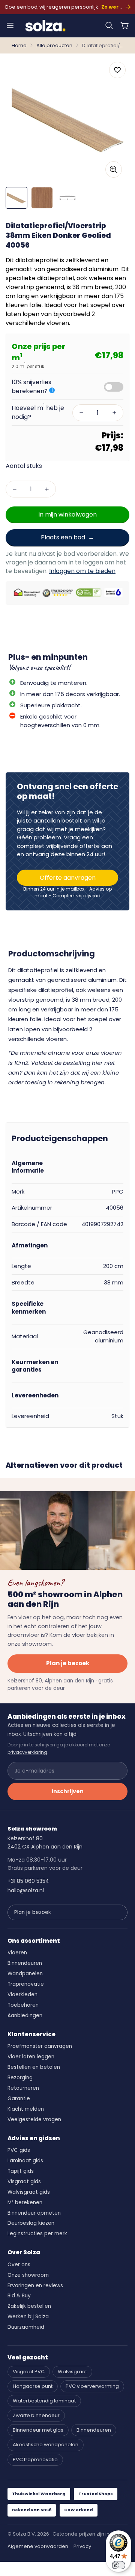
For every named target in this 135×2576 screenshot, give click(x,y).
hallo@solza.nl (26, 1890)
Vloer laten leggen (31, 2057)
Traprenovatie (26, 1984)
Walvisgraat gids (29, 2192)
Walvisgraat (72, 2372)
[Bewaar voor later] (117, 70)
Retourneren (23, 2088)
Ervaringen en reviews (35, 2286)
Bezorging (20, 2078)
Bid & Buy (19, 2296)
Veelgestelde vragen (34, 2119)
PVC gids (19, 2150)
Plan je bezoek (68, 1663)
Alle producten (54, 45)
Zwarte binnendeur (36, 2415)
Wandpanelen (25, 1974)
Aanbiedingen (25, 2016)
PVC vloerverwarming (92, 2386)
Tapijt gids (21, 2171)
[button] (109, 25)
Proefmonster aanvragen (40, 2046)
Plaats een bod (63, 537)
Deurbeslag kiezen (31, 2223)
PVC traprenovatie (35, 2459)
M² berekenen (25, 2203)
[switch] (118, 2565)
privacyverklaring (27, 1752)
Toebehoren (23, 2005)
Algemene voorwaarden (38, 2546)
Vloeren (17, 1953)
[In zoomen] (114, 169)
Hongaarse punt (33, 2386)
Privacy (82, 2546)
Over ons (19, 2265)
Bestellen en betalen (34, 2067)
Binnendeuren (25, 1963)
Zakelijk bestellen (29, 2306)
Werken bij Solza (28, 2317)
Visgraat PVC (29, 2372)
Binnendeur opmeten (34, 2213)
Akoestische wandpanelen (46, 2445)
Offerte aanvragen (68, 878)
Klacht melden (26, 2109)
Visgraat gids (24, 2182)
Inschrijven (68, 1791)
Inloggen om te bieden (82, 571)
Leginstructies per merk (37, 2234)
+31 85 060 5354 (28, 1881)
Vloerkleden (22, 1995)
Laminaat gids (25, 2161)
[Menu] (10, 25)
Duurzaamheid (26, 2327)
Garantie (19, 2099)
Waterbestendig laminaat (44, 2401)
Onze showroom (28, 2275)
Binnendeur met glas (38, 2430)
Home (19, 45)
